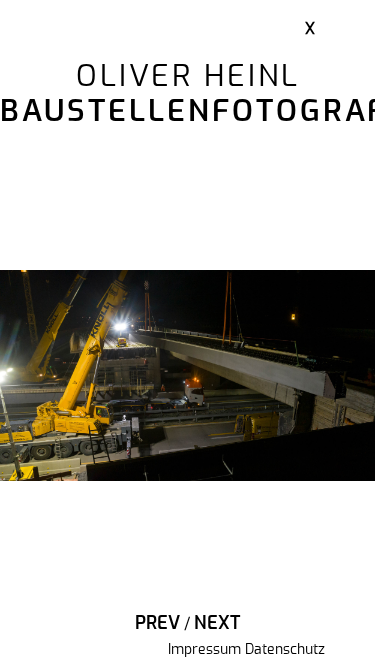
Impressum (204, 650)
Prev (157, 624)
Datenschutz (285, 650)
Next (217, 624)
